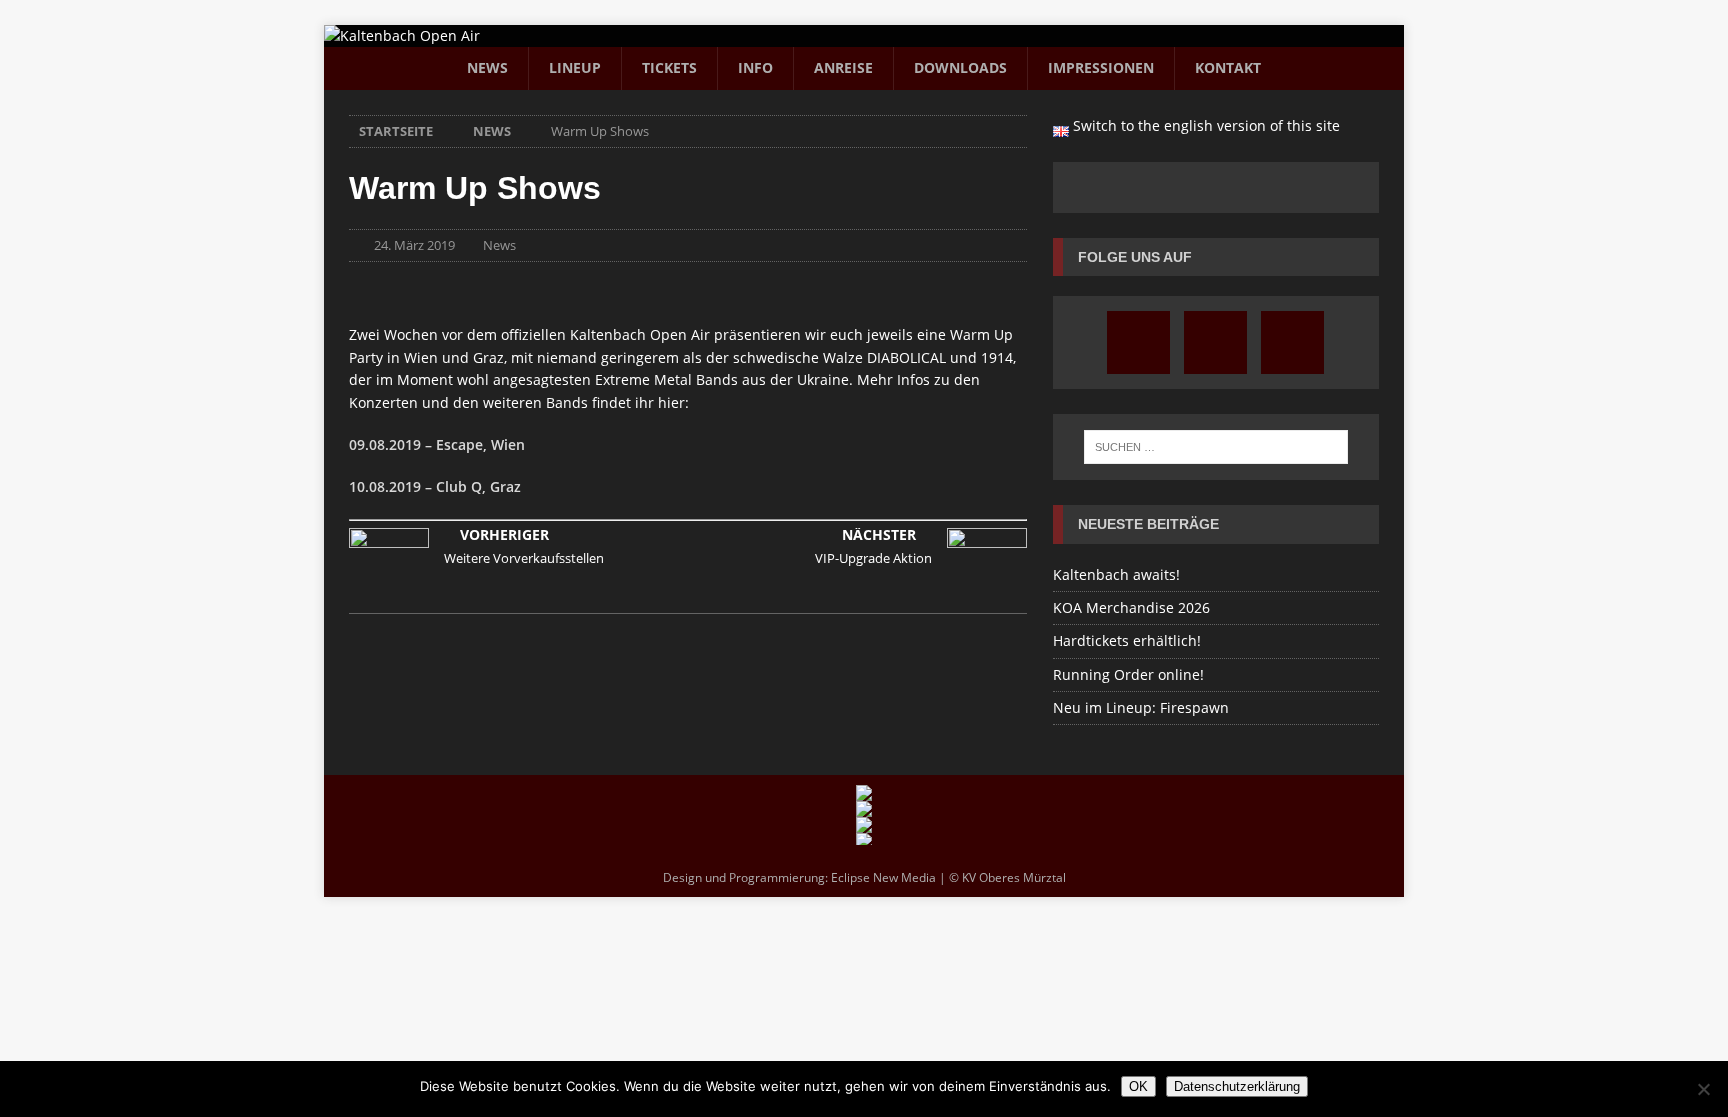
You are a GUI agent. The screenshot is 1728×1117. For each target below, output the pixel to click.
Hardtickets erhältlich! (1127, 640)
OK (1138, 1086)
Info (755, 67)
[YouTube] (1215, 342)
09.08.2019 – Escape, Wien (437, 444)
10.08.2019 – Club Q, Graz (435, 486)
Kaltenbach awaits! (1116, 574)
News (487, 67)
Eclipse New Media (883, 877)
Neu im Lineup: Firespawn (1141, 707)
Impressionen (1101, 67)
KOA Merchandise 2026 (1131, 607)
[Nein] (1703, 1089)
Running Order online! (1128, 674)
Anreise (843, 67)
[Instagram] (1138, 342)
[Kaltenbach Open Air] (402, 35)
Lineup (575, 67)
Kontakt (1228, 67)
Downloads (960, 67)
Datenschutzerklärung (1237, 1086)
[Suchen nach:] (1216, 447)
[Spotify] (1292, 342)
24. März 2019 (414, 245)
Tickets (669, 67)
